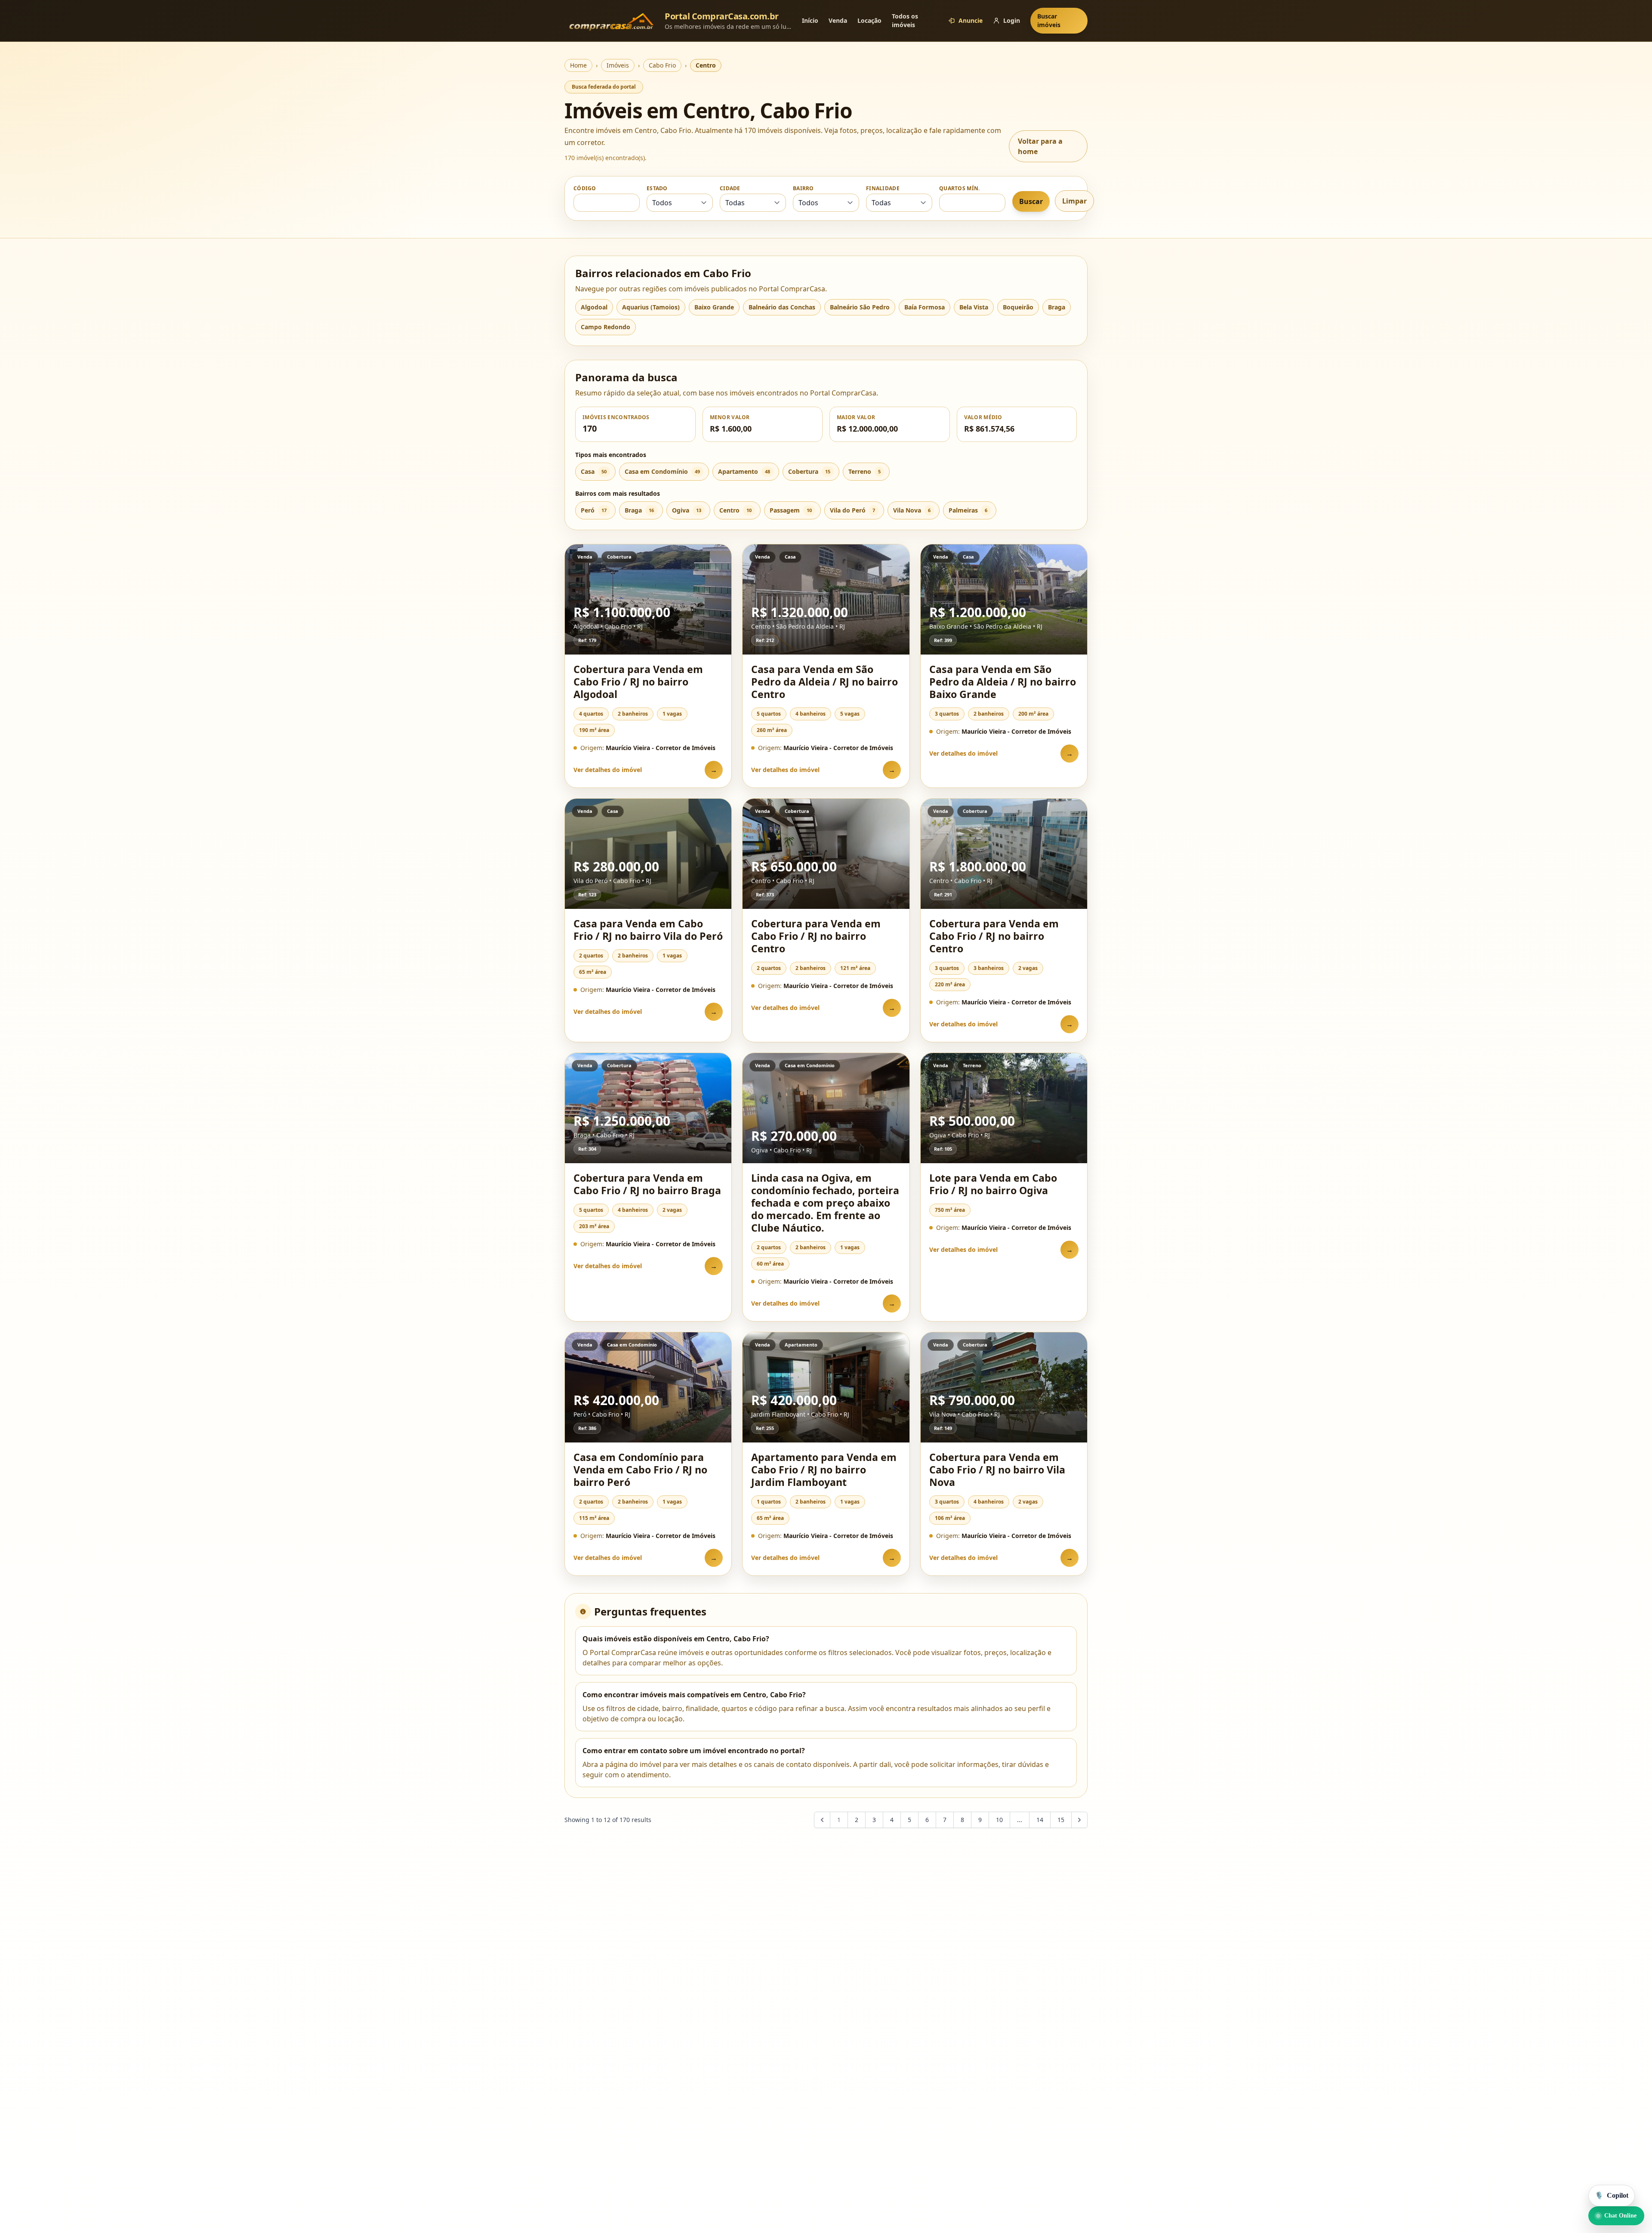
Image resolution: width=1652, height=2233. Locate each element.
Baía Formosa (925, 307)
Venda (838, 20)
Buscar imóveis (1049, 20)
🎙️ (1612, 2195)
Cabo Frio (662, 65)
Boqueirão (1018, 307)
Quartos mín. (960, 188)
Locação (869, 20)
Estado (657, 188)
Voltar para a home (1040, 146)
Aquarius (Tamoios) (651, 307)
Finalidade (883, 188)
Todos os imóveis (905, 20)
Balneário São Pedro (860, 307)
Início (810, 20)
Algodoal (594, 307)
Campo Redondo (606, 327)
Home (578, 65)
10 (999, 1820)
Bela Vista (974, 307)
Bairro (803, 188)
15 (1061, 1820)
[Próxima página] (1079, 1820)
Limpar (1074, 201)
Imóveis (618, 65)
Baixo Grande (714, 307)
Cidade (730, 188)
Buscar (1031, 201)
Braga (1057, 307)
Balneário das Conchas (782, 307)
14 (1040, 1820)
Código (585, 188)
